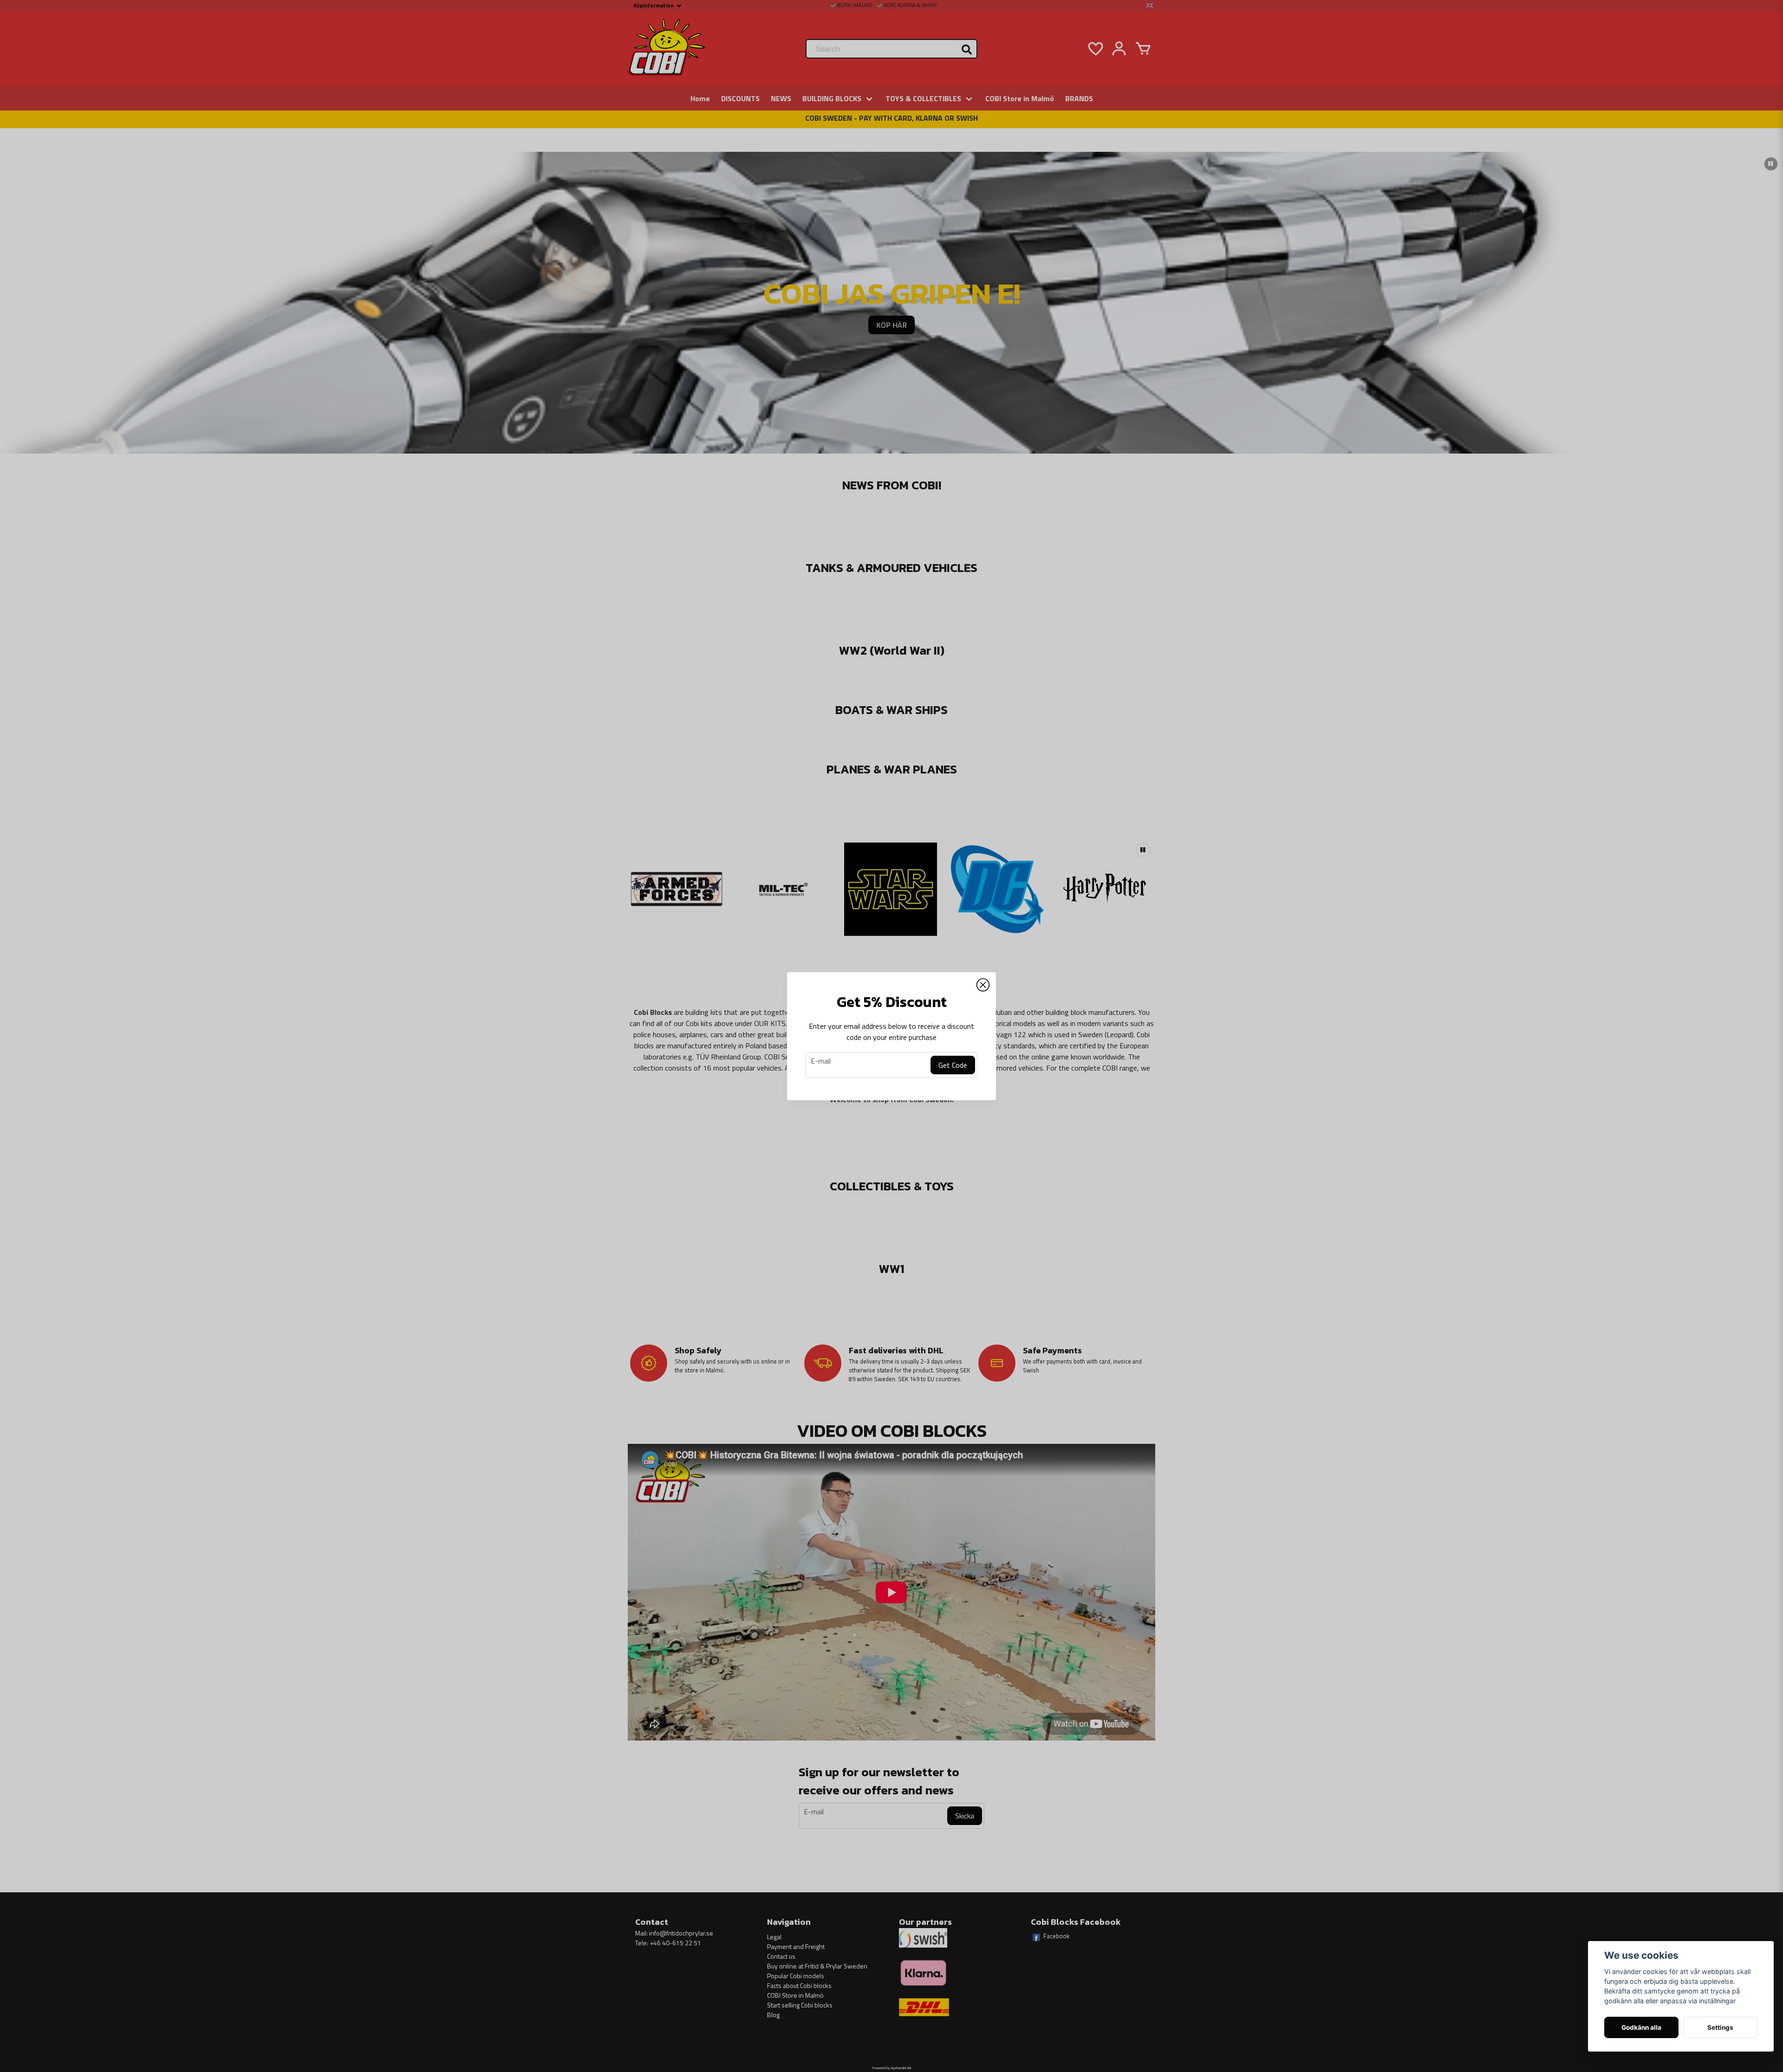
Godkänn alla (1641, 2027)
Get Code (953, 1065)
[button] (983, 985)
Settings (1720, 2027)
